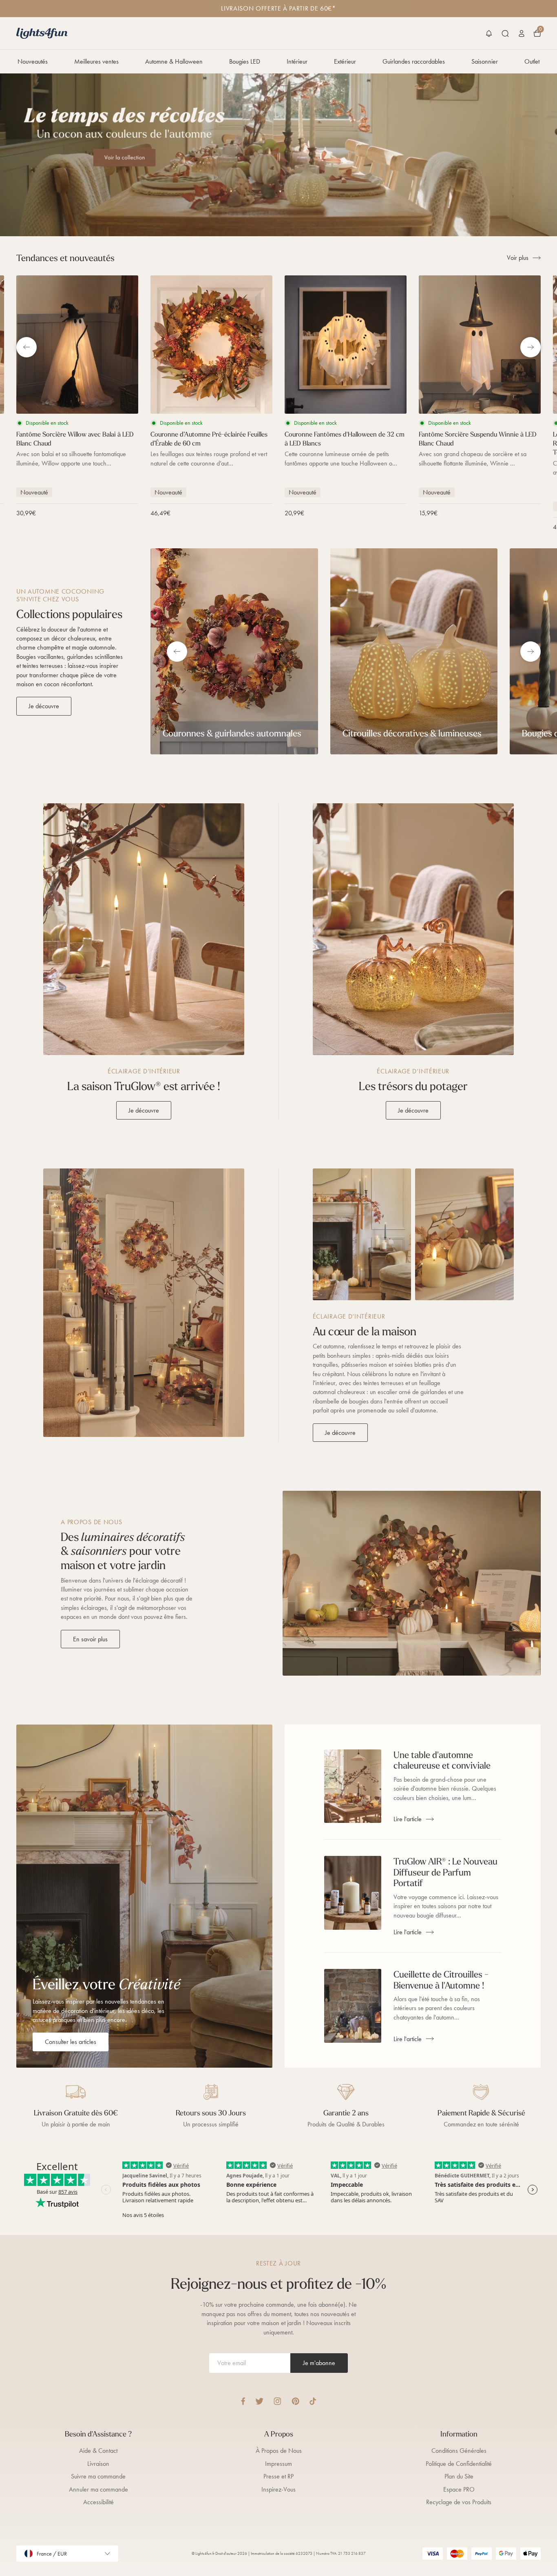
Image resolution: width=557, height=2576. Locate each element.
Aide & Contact (98, 2451)
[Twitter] (259, 2401)
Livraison (98, 2464)
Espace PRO (459, 2489)
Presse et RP (278, 2476)
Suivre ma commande (98, 2476)
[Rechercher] (505, 33)
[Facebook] (243, 2401)
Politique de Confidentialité (459, 2464)
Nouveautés (33, 61)
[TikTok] (313, 2401)
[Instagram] (277, 2401)
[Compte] (522, 33)
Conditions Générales (459, 2451)
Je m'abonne (319, 2363)
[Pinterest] (295, 2401)
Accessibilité (98, 2502)
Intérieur (297, 61)
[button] (489, 33)
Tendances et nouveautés (65, 258)
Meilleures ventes (96, 61)
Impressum (278, 2464)
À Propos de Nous (279, 2451)
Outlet (532, 61)
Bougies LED (245, 61)
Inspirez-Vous (278, 2489)
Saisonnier (485, 61)
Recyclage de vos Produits (459, 2502)
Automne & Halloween (174, 61)
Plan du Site (459, 2476)
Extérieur (345, 61)
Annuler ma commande (98, 2489)
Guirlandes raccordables (414, 61)
